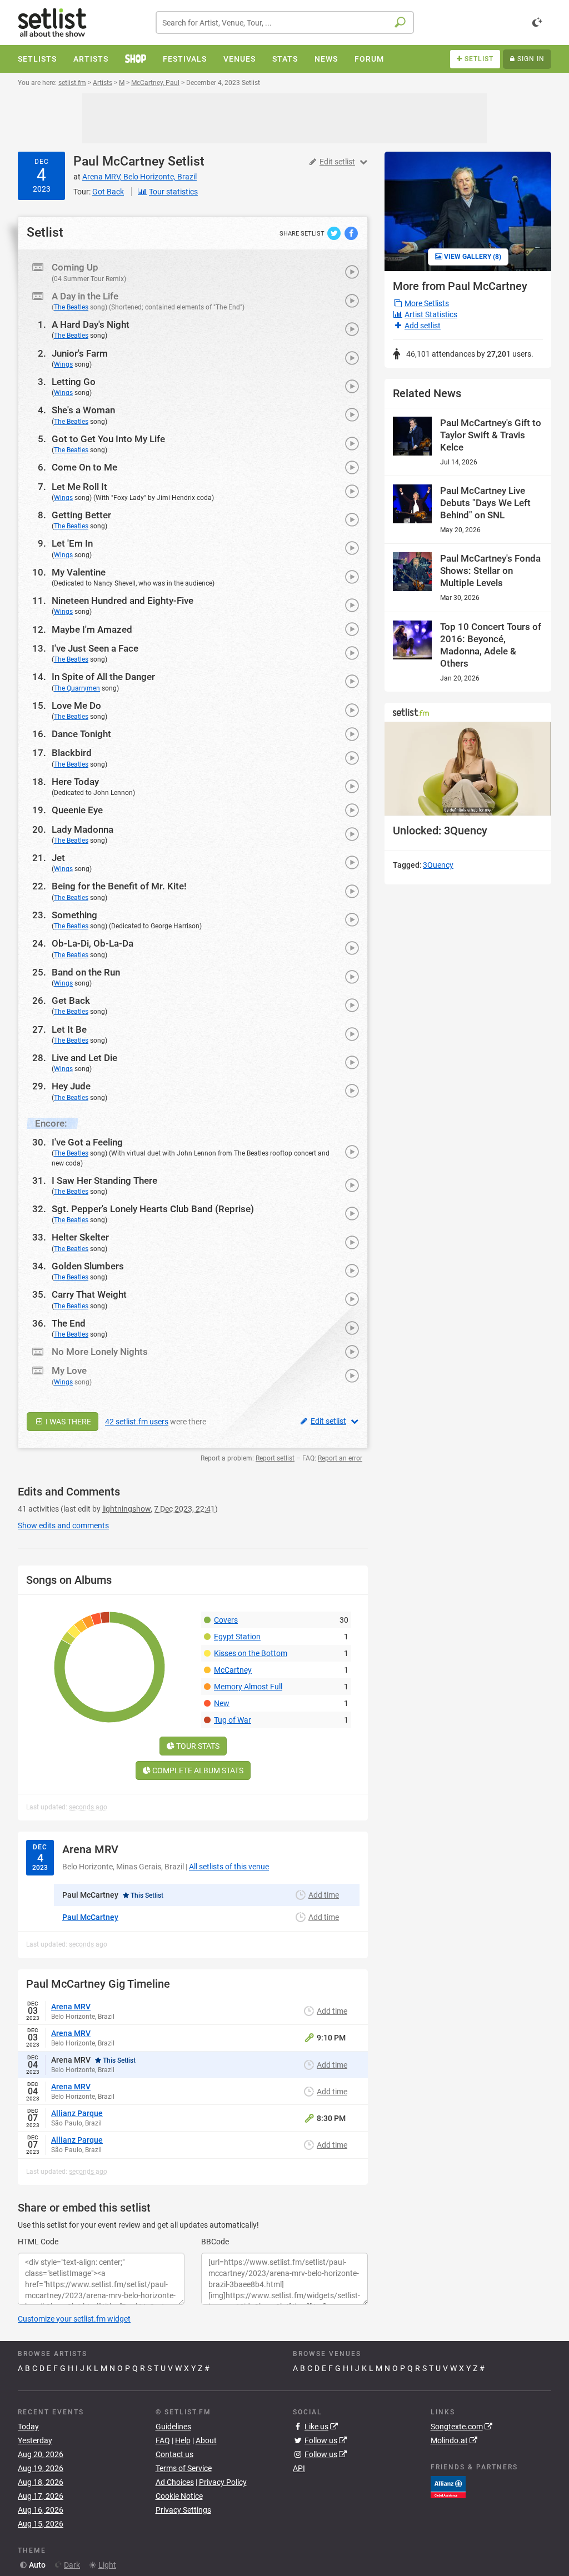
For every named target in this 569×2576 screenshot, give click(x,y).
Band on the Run (86, 972)
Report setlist (275, 1458)
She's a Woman (83, 410)
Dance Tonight (81, 734)
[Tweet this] (335, 233)
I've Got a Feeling (87, 1142)
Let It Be (69, 1029)
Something (74, 915)
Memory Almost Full (248, 1687)
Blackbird (72, 753)
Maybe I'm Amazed (92, 629)
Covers (226, 1620)
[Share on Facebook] (351, 233)
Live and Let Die (84, 1058)
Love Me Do (76, 706)
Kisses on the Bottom (251, 1653)
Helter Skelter (80, 1237)
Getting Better (81, 515)
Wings (63, 364)
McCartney (233, 1670)
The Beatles (71, 307)
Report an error (340, 1458)
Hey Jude (71, 1086)
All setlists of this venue (229, 1867)
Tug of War (233, 1720)
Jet (58, 858)
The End (69, 1323)
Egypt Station (237, 1637)
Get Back (71, 1001)
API (299, 2468)
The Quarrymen (77, 688)
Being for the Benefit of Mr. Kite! (119, 886)
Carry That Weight (89, 1294)
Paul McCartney (119, 161)
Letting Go (74, 382)
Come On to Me (84, 467)
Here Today (75, 782)
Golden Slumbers (88, 1266)
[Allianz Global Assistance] (448, 2487)
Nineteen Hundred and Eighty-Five (123, 601)
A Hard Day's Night (91, 324)
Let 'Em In (72, 543)
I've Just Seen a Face (95, 648)
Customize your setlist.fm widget (74, 2319)
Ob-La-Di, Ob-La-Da (93, 943)
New (222, 1703)
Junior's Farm (80, 353)
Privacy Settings (183, 2510)
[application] (468, 769)
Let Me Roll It (79, 487)
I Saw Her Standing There (104, 1181)
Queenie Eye (77, 810)
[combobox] (285, 22)
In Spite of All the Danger (103, 677)
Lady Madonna (83, 829)
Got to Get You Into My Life (108, 439)
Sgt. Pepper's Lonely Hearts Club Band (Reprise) (153, 1209)
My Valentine (79, 572)
